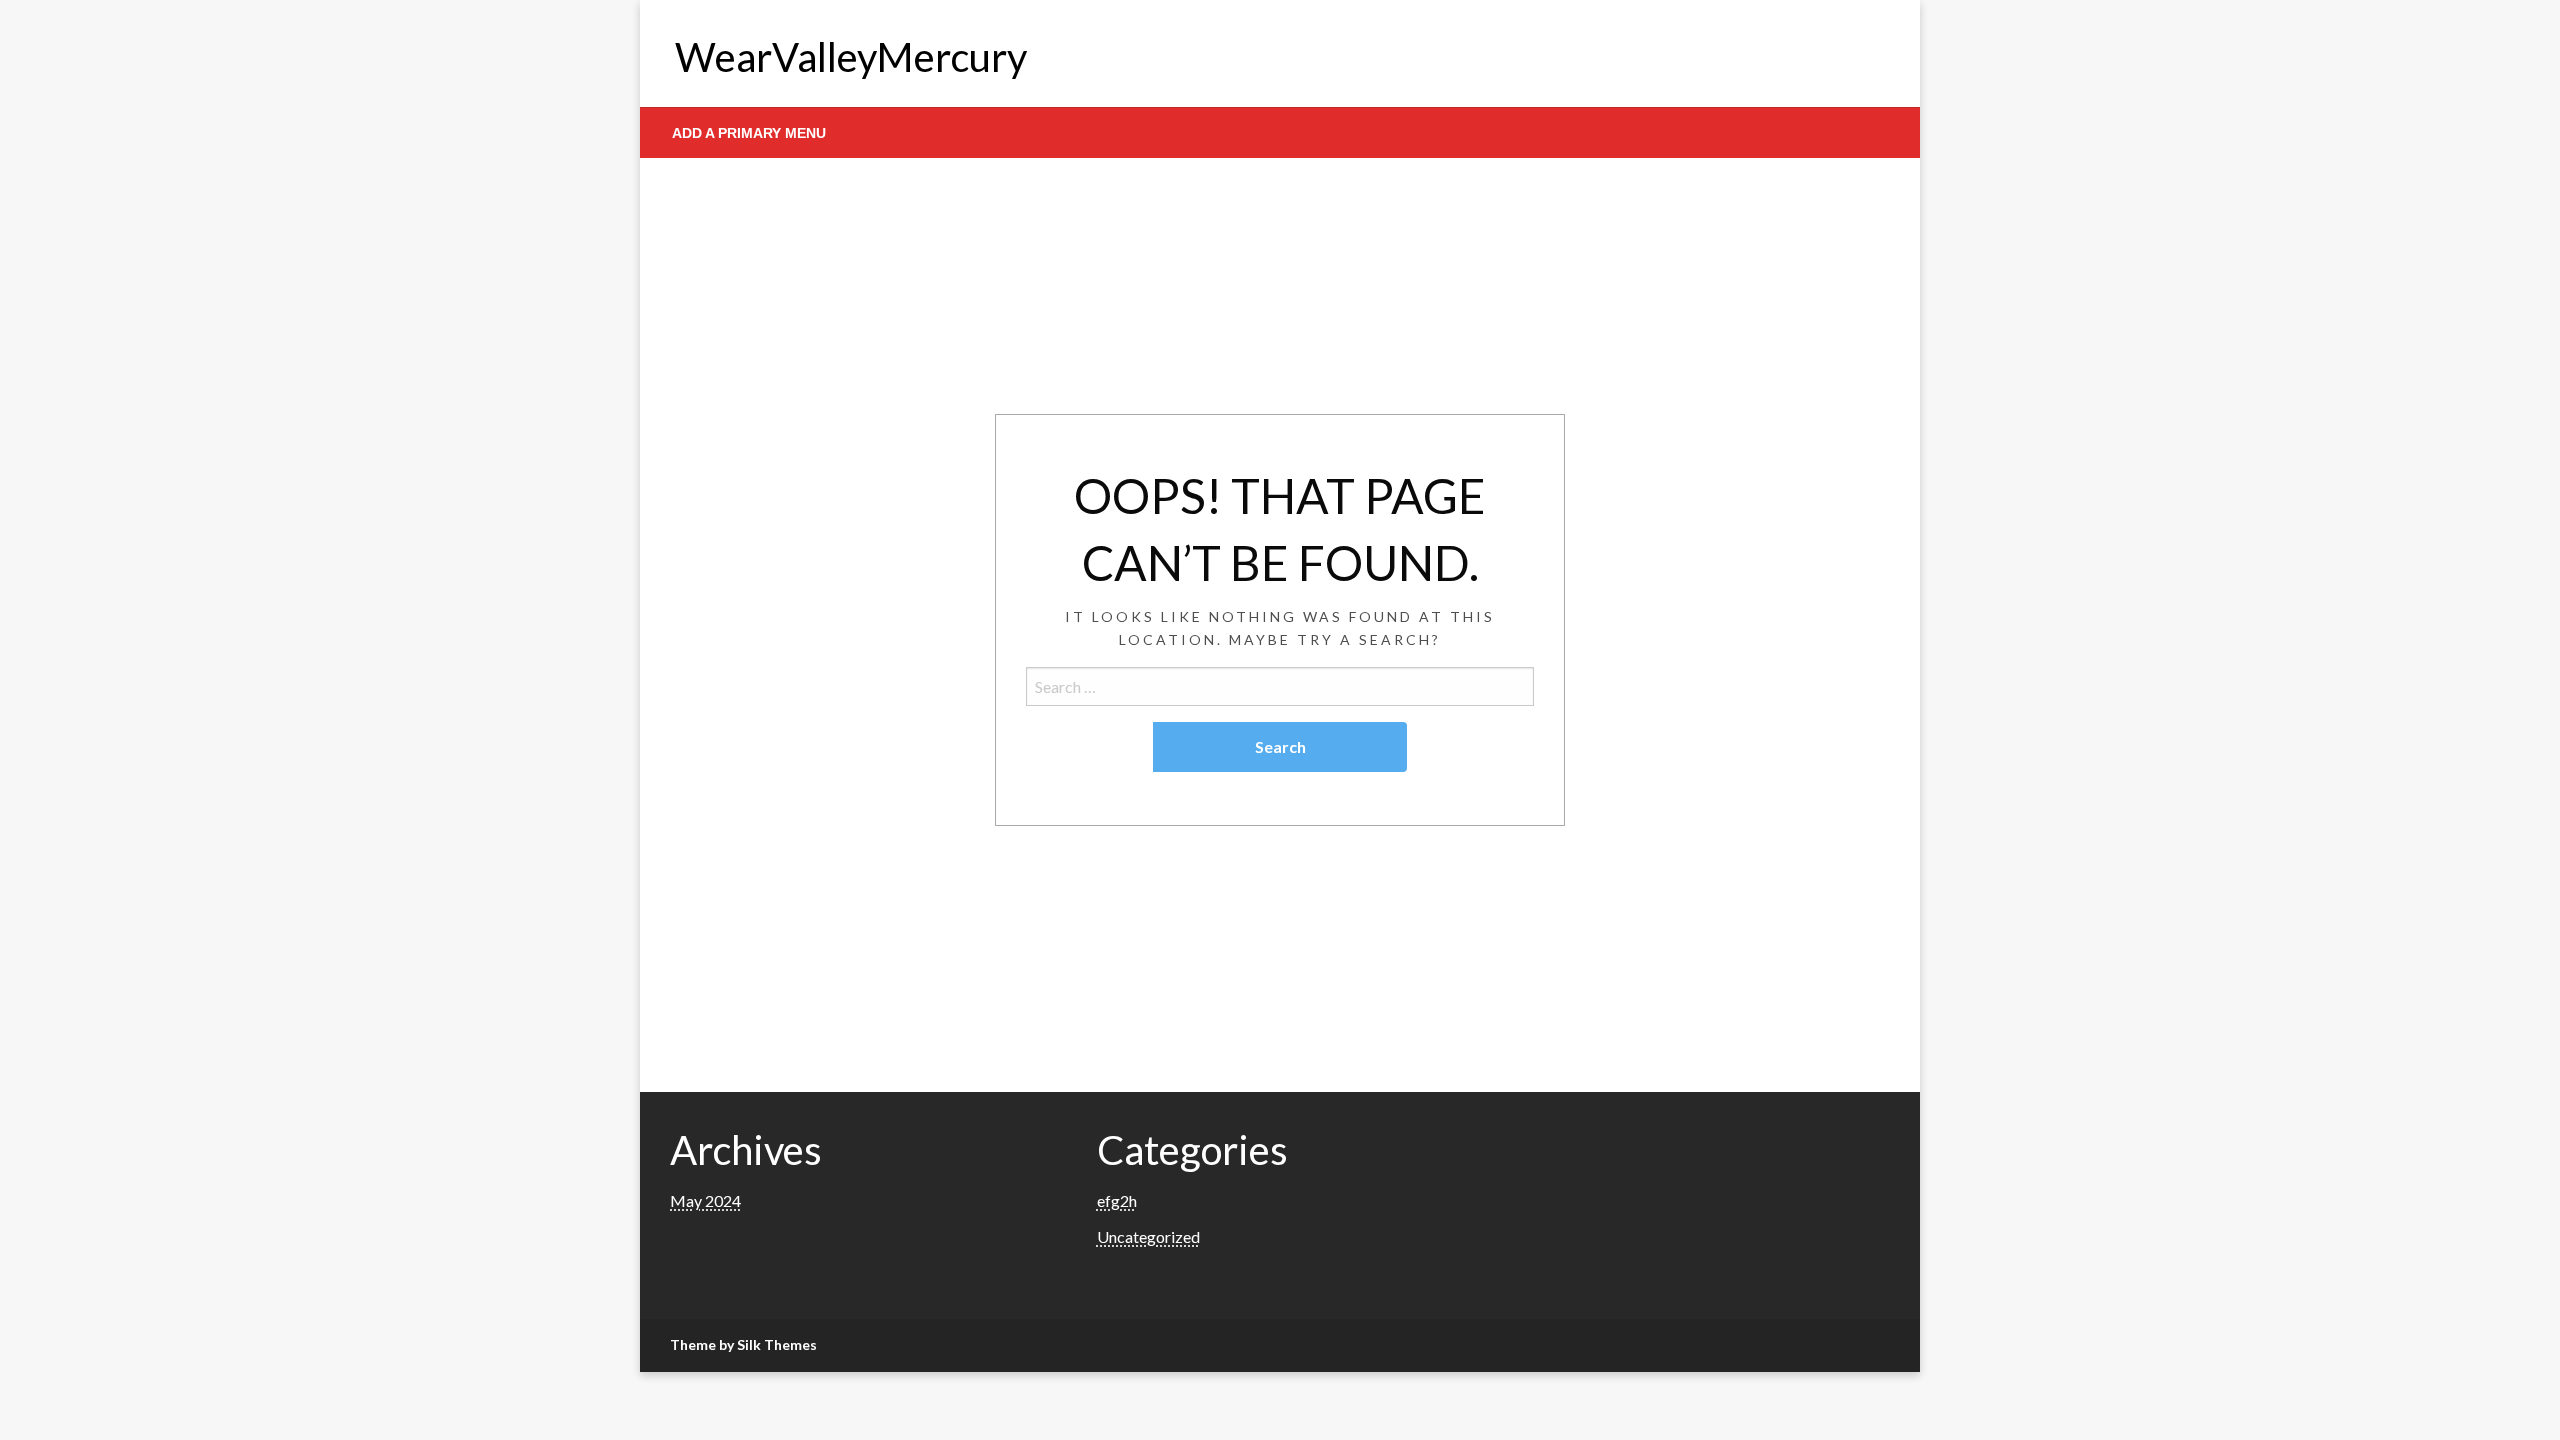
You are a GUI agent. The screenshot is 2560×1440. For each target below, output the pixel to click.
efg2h (1117, 1200)
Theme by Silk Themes (743, 1344)
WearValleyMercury (851, 57)
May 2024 (705, 1200)
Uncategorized (1148, 1236)
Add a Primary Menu (749, 133)
